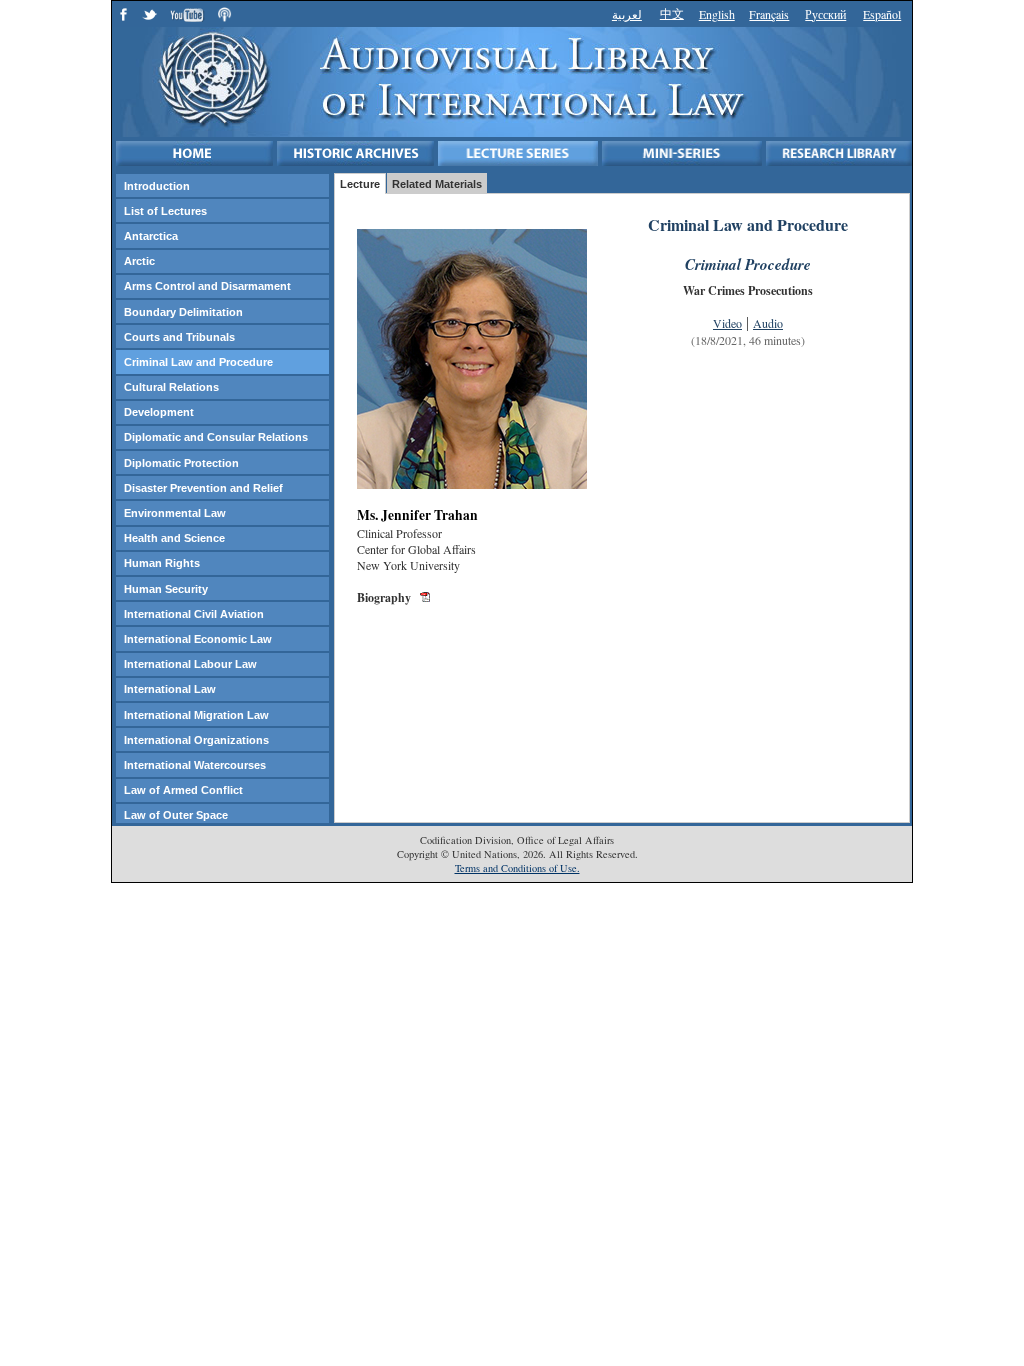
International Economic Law (198, 639)
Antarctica (151, 236)
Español (882, 14)
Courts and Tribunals (179, 337)
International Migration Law (196, 715)
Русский (825, 14)
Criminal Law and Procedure (198, 362)
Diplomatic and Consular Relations (216, 437)
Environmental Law (175, 513)
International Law (170, 689)
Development (159, 412)
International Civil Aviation (194, 614)
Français (769, 14)
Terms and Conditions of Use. (517, 868)
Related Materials (437, 184)
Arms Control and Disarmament (207, 286)
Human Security (166, 589)
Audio (768, 323)
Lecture (360, 184)
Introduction (157, 186)
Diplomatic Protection (181, 463)
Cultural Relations (171, 387)
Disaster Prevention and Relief (203, 488)
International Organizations (196, 740)
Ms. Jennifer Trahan (417, 515)
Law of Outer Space (176, 815)
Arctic (139, 261)
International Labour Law (190, 664)
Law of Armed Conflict (183, 790)
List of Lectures (165, 211)
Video (727, 323)
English (717, 14)
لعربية (627, 14)
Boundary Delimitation (183, 312)
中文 (672, 13)
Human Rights (162, 563)
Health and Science (174, 538)
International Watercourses (195, 765)
